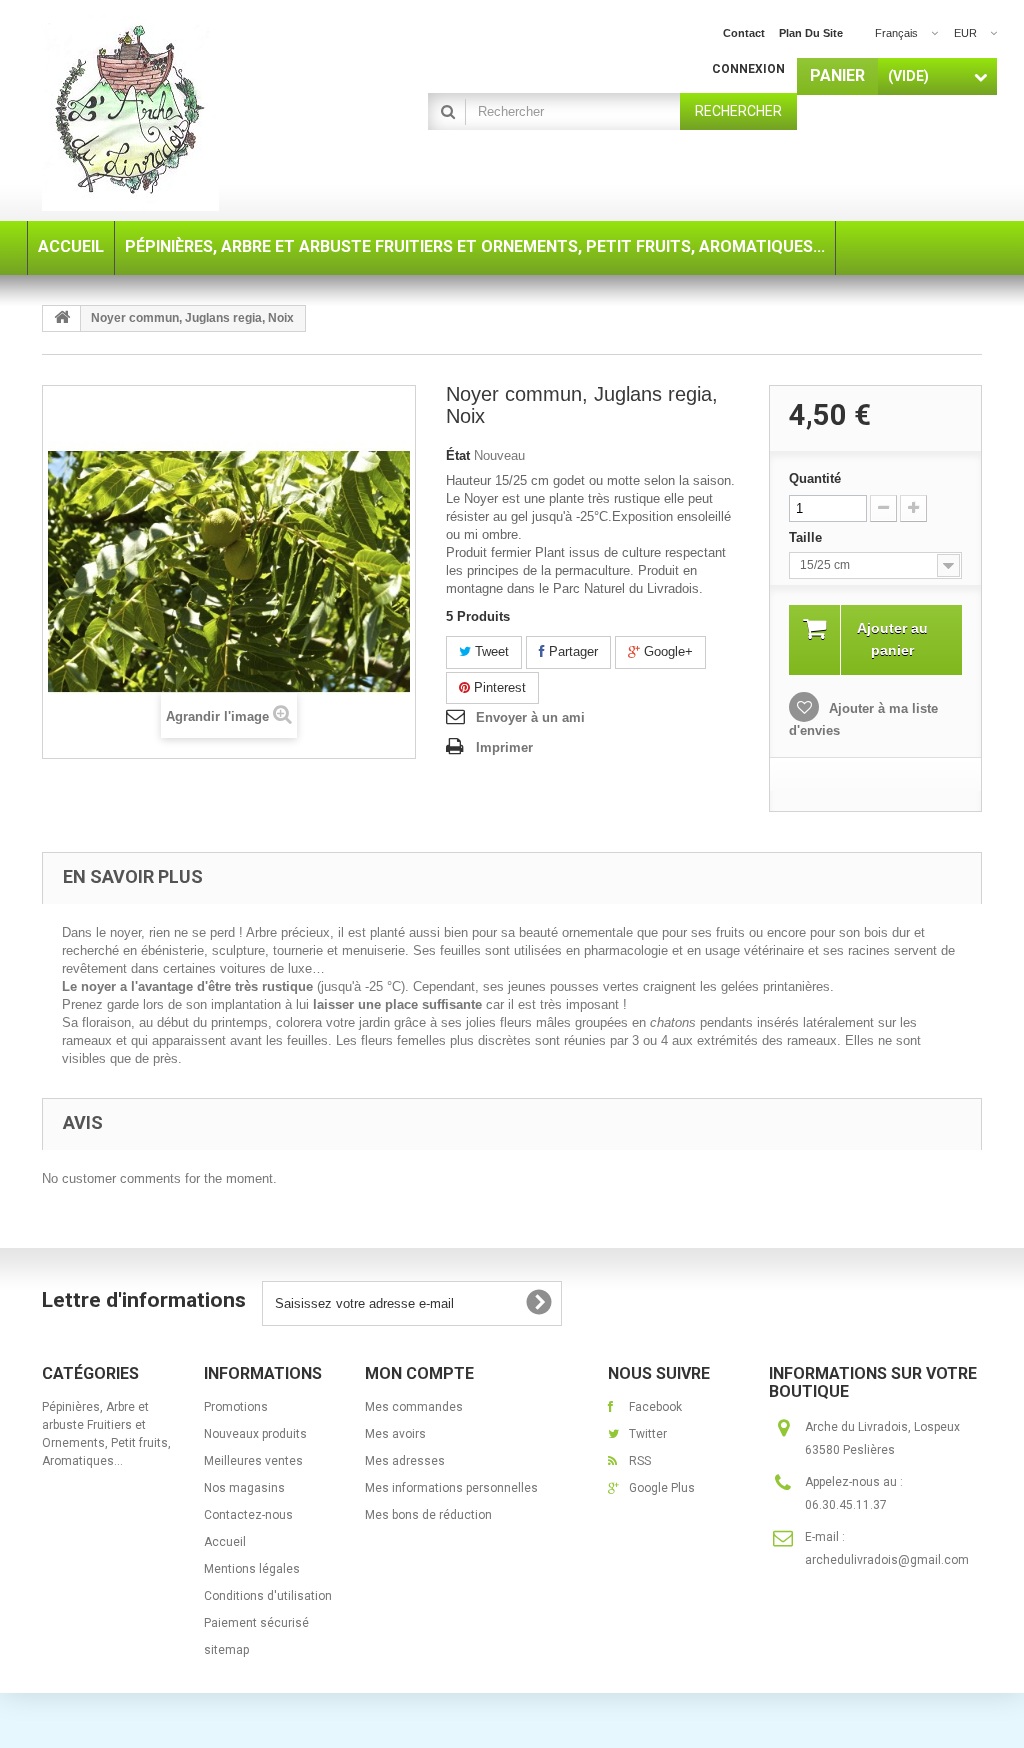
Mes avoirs (395, 1434)
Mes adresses (405, 1461)
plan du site (811, 33)
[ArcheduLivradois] (188, 113)
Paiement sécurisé (256, 1623)
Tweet (490, 651)
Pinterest (498, 687)
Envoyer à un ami (530, 717)
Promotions (236, 1407)
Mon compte (419, 1373)
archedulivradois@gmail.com (887, 1560)
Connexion (748, 69)
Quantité (815, 478)
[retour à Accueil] (62, 318)
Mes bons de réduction (428, 1515)
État (458, 455)
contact (744, 33)
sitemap (226, 1650)
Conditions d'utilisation (268, 1596)
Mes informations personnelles (451, 1488)
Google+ (666, 651)
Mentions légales (252, 1569)
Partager (571, 651)
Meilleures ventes (253, 1461)
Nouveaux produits (255, 1434)
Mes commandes (414, 1407)
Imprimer (504, 747)
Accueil (225, 1542)
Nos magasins (244, 1488)
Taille (807, 537)
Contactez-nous (248, 1515)
